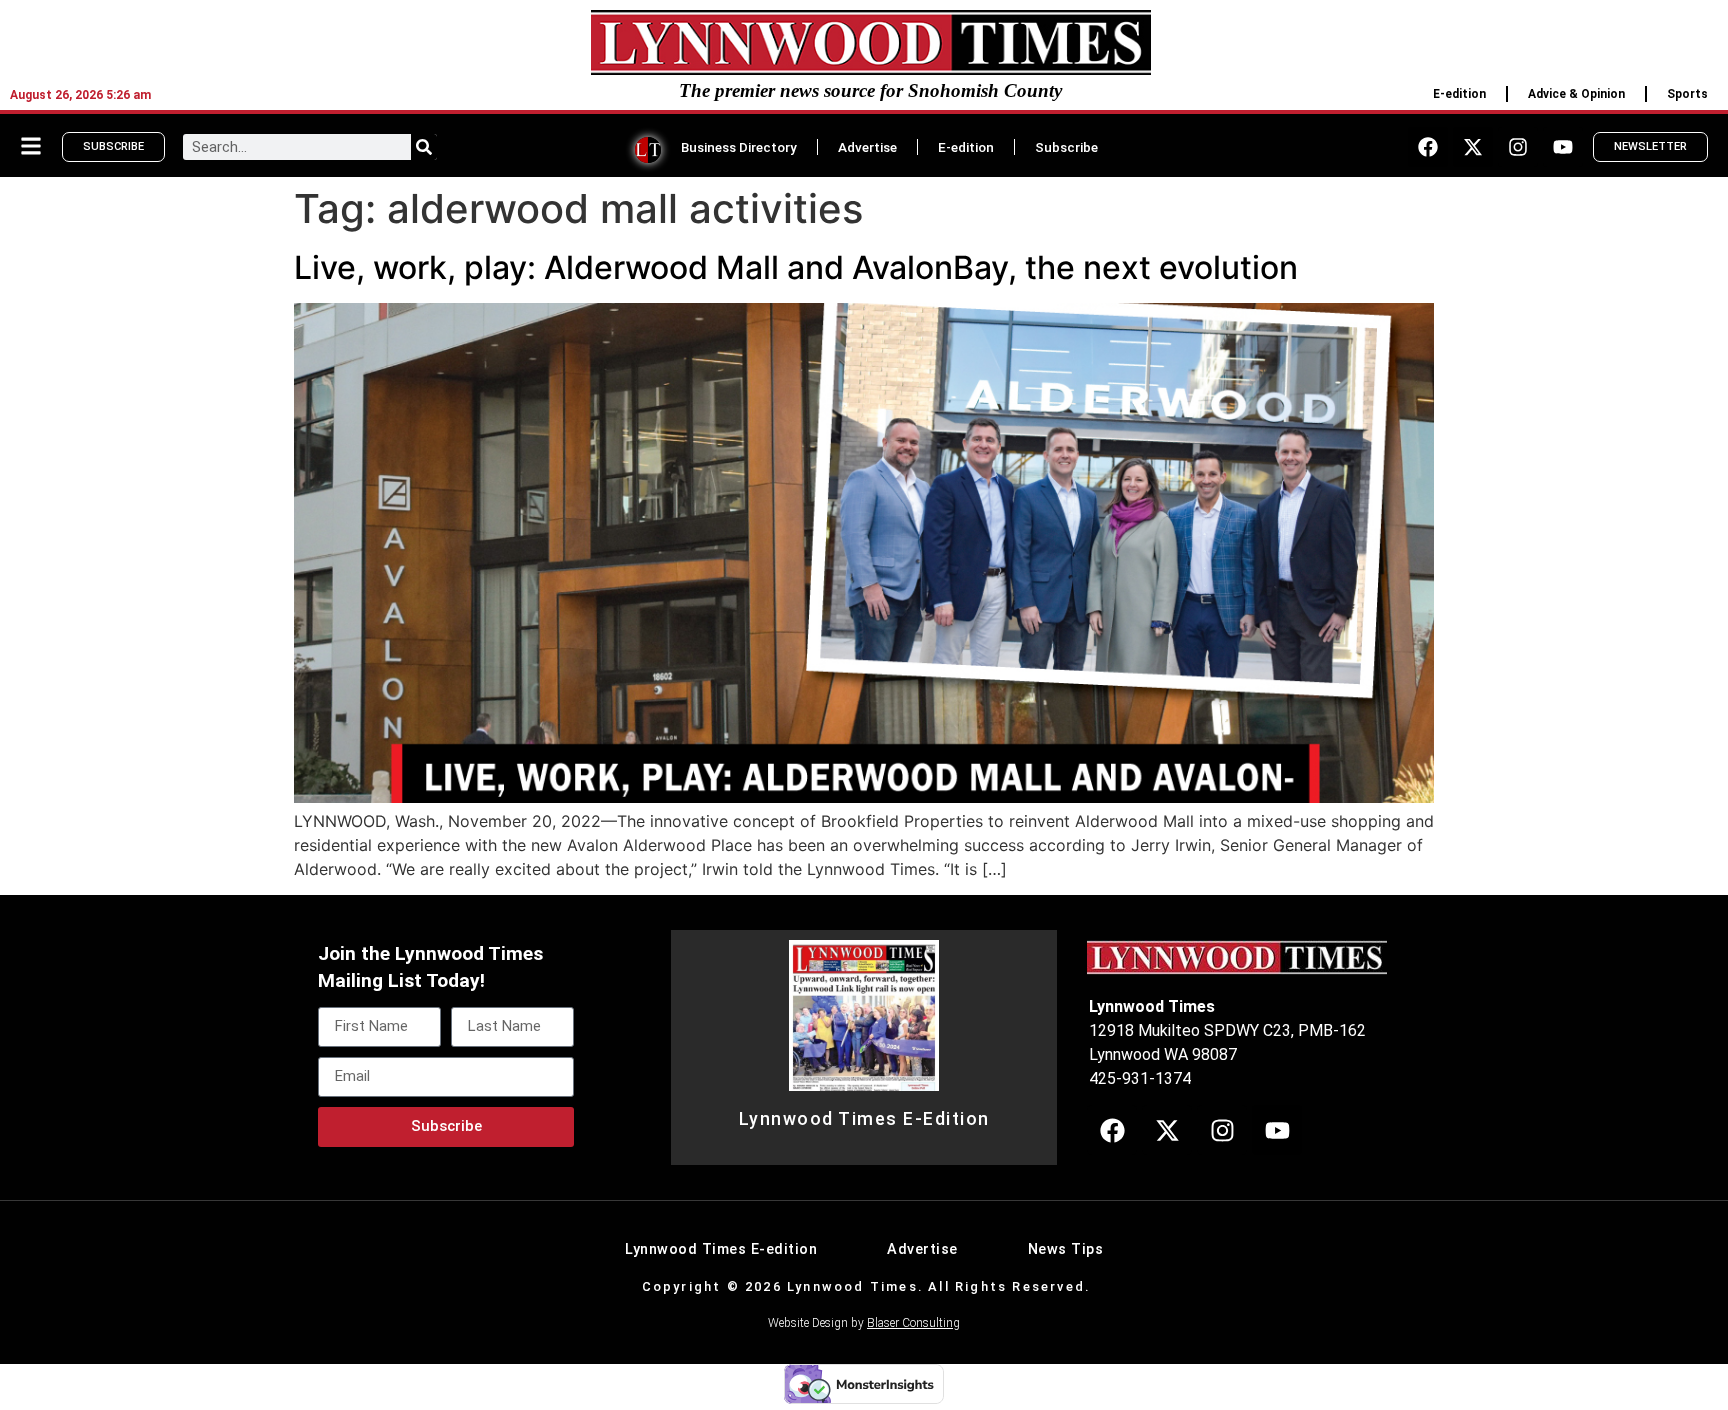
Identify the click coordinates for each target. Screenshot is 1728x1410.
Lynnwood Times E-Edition (864, 1119)
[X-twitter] (1473, 147)
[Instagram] (1518, 147)
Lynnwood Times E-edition (721, 1249)
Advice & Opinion (1576, 94)
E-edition (1459, 94)
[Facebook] (1428, 147)
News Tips (1066, 1249)
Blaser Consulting (913, 1323)
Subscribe (1066, 147)
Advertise (867, 147)
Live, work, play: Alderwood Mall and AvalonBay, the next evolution (796, 267)
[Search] (424, 147)
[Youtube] (1563, 147)
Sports (1687, 94)
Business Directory (739, 147)
